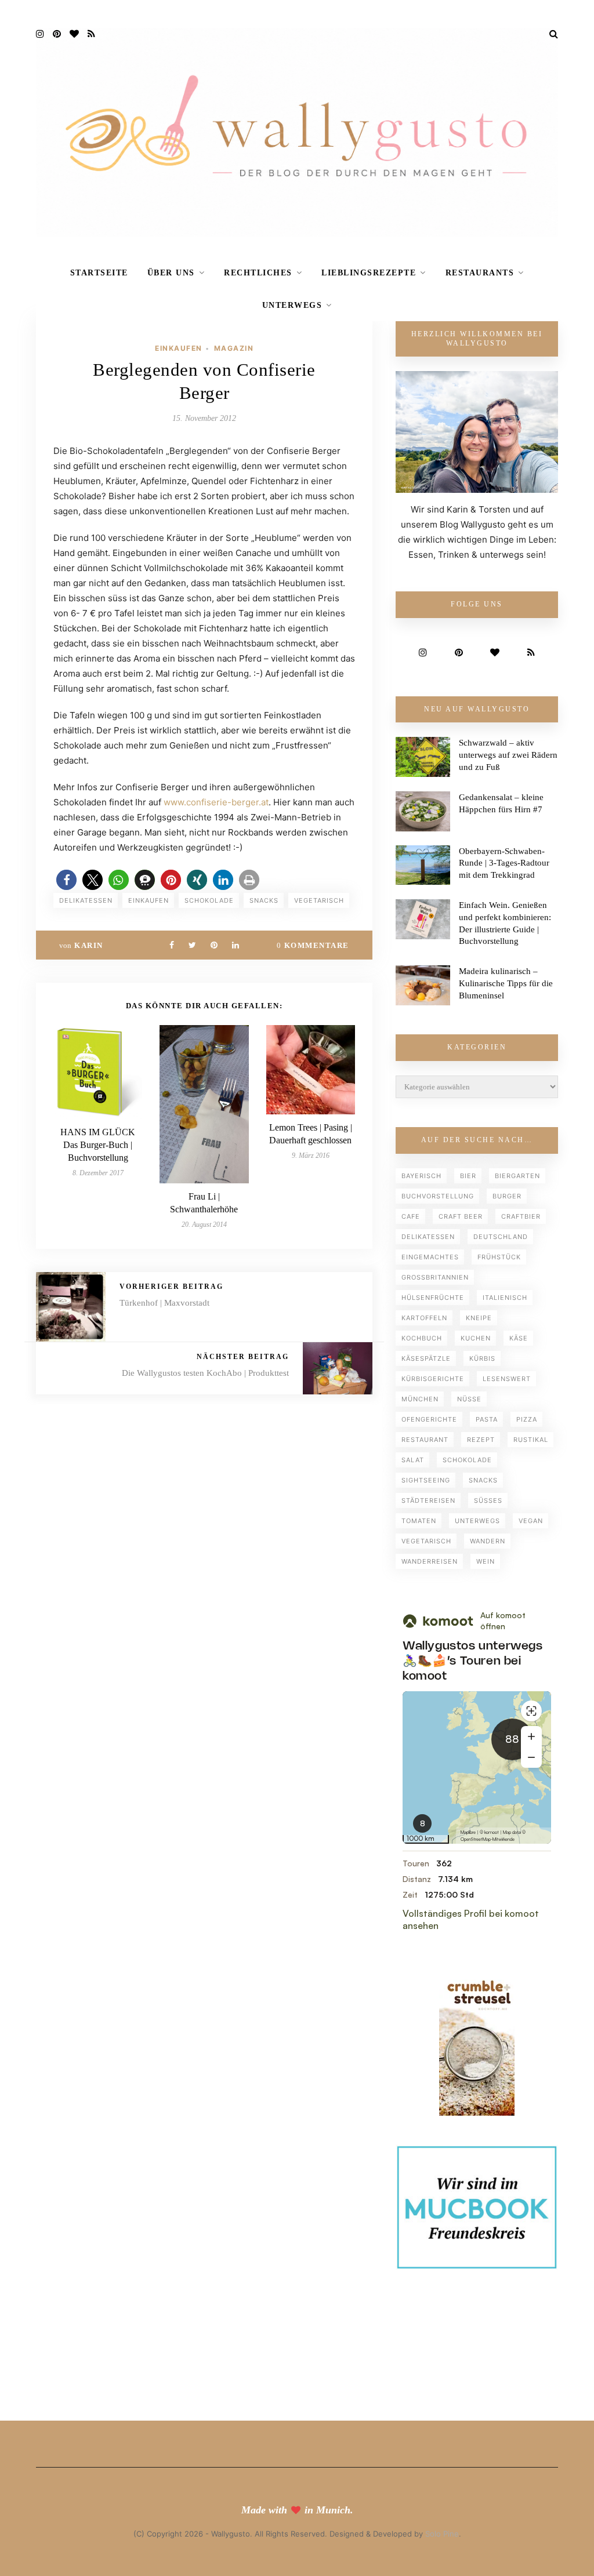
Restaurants (480, 273)
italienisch (505, 1298)
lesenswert (507, 1379)
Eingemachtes (430, 1257)
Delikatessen (86, 900)
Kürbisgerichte (433, 1379)
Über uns (171, 273)
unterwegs (477, 1521)
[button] (66, 880)
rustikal (531, 1440)
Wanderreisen (430, 1561)
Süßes (488, 1500)
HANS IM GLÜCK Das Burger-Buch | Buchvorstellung (98, 1145)
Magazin (234, 348)
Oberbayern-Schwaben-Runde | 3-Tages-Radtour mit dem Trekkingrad (504, 863)
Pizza (527, 1419)
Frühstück (499, 1257)
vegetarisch (319, 900)
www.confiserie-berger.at (216, 802)
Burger (507, 1196)
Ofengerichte (429, 1419)
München (420, 1399)
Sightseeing (426, 1480)
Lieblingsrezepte (369, 273)
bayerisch (421, 1176)
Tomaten (419, 1521)
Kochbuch (422, 1338)
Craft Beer (461, 1216)
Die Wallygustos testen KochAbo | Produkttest (205, 1373)
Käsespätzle (426, 1358)
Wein (486, 1561)
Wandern (488, 1541)
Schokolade (209, 900)
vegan (531, 1521)
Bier (468, 1176)
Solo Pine (442, 2534)
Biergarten (517, 1176)
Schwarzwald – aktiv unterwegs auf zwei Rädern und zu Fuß (508, 755)
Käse (519, 1338)
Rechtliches (258, 273)
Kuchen (476, 1338)
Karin (89, 945)
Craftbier (521, 1216)
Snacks (264, 900)
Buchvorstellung (438, 1196)
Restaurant (425, 1440)
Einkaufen (179, 348)
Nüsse (469, 1399)
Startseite (99, 273)
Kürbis (482, 1358)
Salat (413, 1460)
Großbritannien (435, 1277)
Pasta (487, 1419)
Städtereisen (428, 1500)
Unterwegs (292, 305)
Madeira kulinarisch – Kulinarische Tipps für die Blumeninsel (506, 983)
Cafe (411, 1216)
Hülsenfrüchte (433, 1298)
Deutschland (501, 1237)
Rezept (481, 1440)
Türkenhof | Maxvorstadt (164, 1303)
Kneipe (479, 1318)
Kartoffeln (424, 1318)
